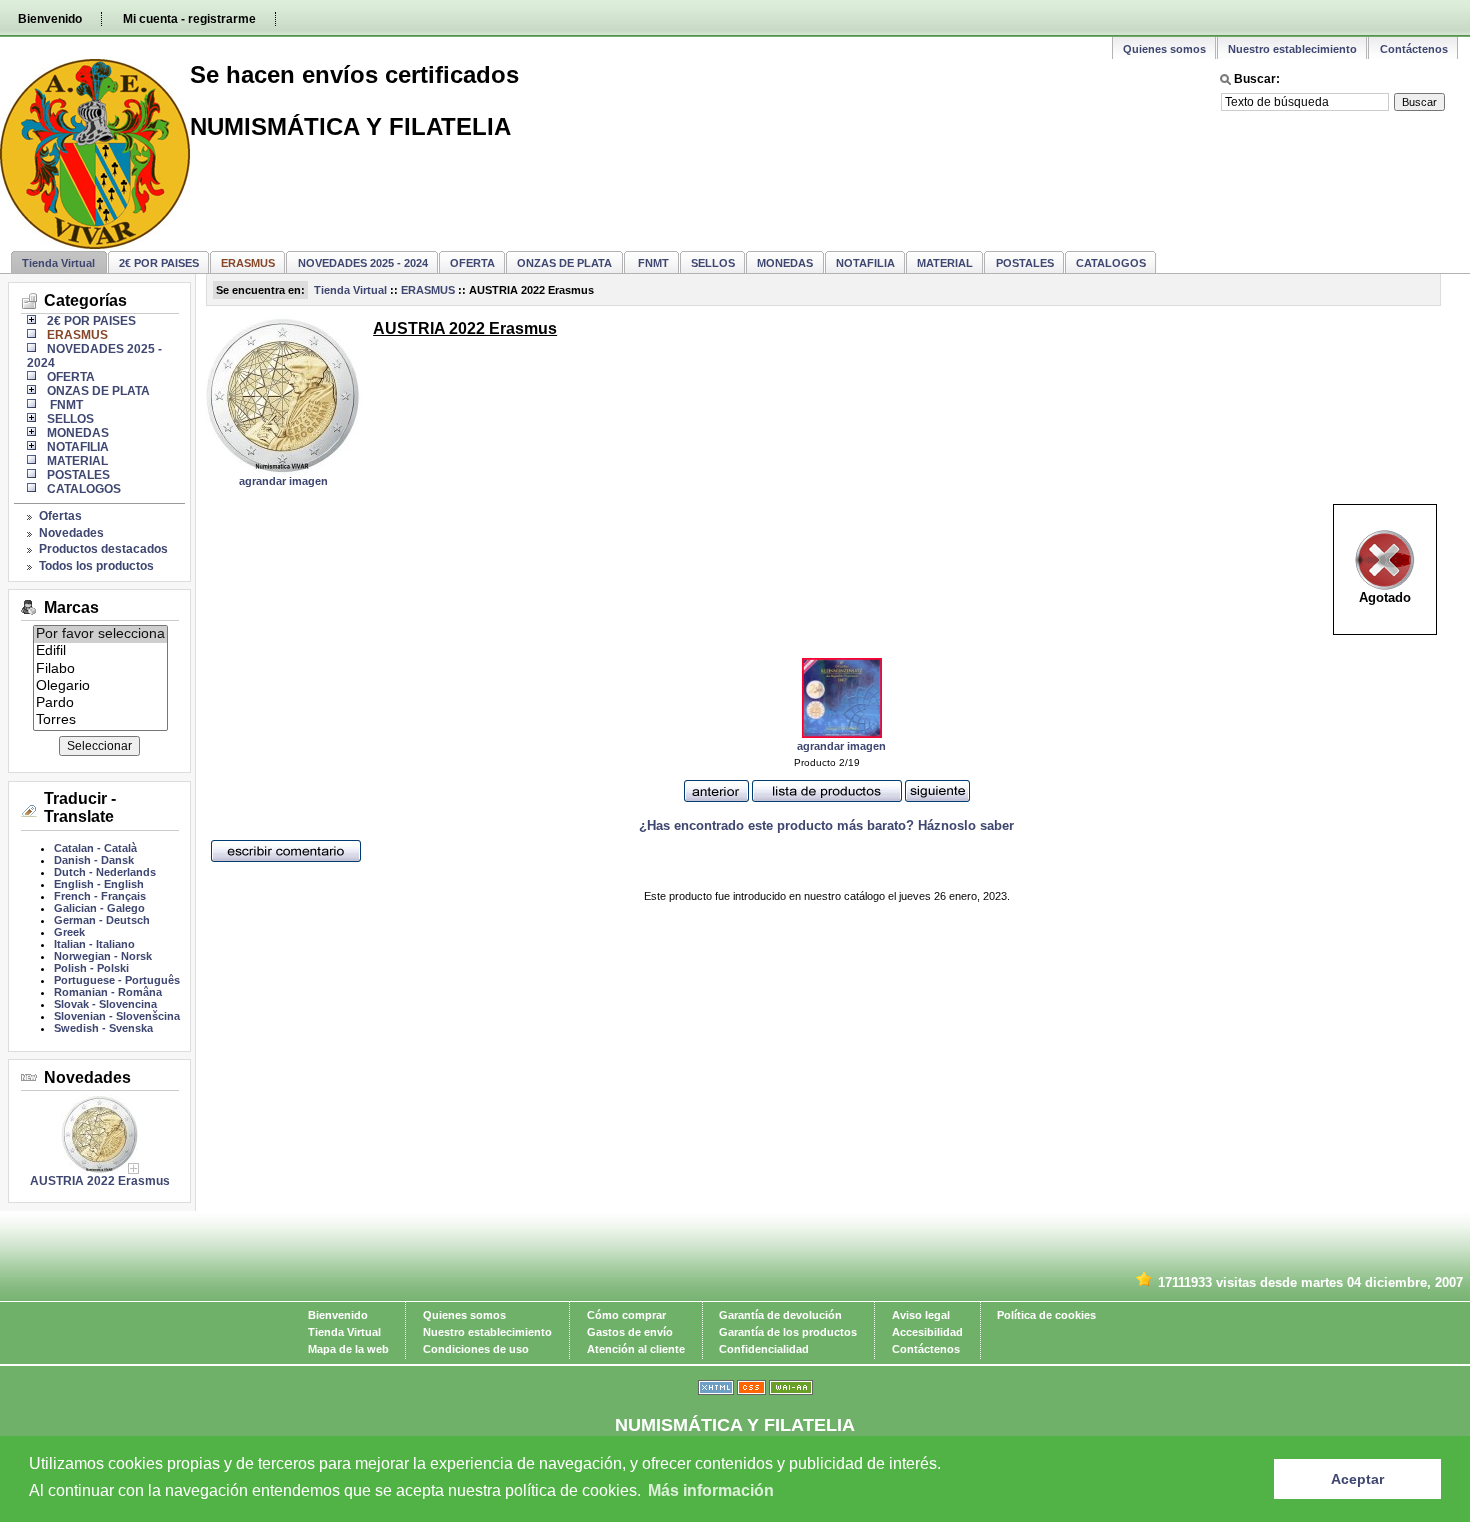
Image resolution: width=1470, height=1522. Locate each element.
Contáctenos (1414, 49)
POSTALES (1025, 263)
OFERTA (472, 263)
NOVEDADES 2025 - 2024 (363, 263)
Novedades (71, 533)
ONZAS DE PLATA (564, 263)
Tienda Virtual (58, 263)
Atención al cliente (636, 1349)
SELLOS (713, 263)
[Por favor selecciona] (100, 634)
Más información (711, 1490)
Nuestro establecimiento (1292, 49)
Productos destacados (103, 549)
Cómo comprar (626, 1315)
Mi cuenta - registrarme (189, 19)
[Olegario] (100, 686)
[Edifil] (100, 651)
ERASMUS (428, 290)
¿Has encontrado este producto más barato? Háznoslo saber (826, 825)
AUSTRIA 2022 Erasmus (100, 1181)
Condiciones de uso (476, 1349)
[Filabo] (100, 669)
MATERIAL (945, 263)
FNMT (652, 263)
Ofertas (60, 516)
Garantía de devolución (780, 1315)
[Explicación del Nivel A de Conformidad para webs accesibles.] (791, 1391)
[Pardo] (100, 703)
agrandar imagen (283, 481)
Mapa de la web (348, 1349)
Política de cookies (1046, 1315)
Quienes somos (1164, 49)
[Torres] (100, 720)
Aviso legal (921, 1315)
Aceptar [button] (1357, 1479)
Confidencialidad (764, 1349)
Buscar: (1257, 79)
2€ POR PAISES (159, 263)
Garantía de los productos (788, 1332)
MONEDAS (785, 263)
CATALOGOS (1111, 263)
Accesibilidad (927, 1332)
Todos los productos (96, 566)
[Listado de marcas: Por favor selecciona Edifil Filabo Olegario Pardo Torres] (100, 724)
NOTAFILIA (865, 263)
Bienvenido (50, 19)
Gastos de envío (630, 1332)
